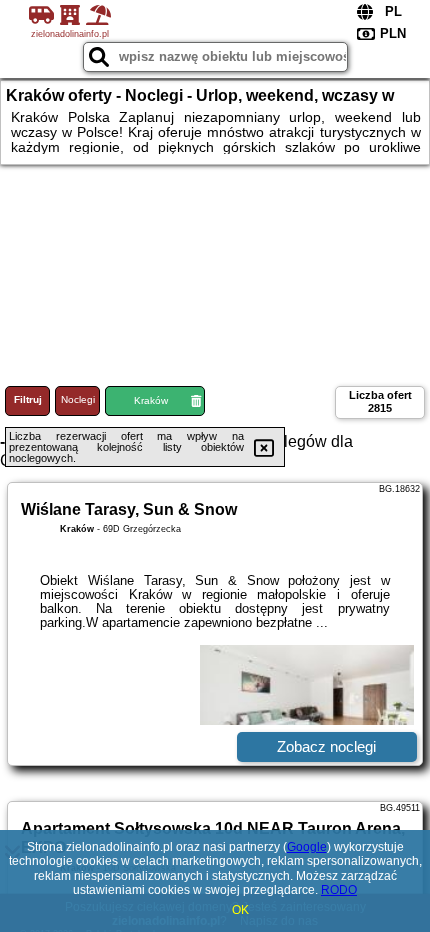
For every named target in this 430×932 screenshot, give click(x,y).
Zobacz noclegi (326, 746)
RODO (339, 890)
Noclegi (78, 399)
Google (307, 847)
